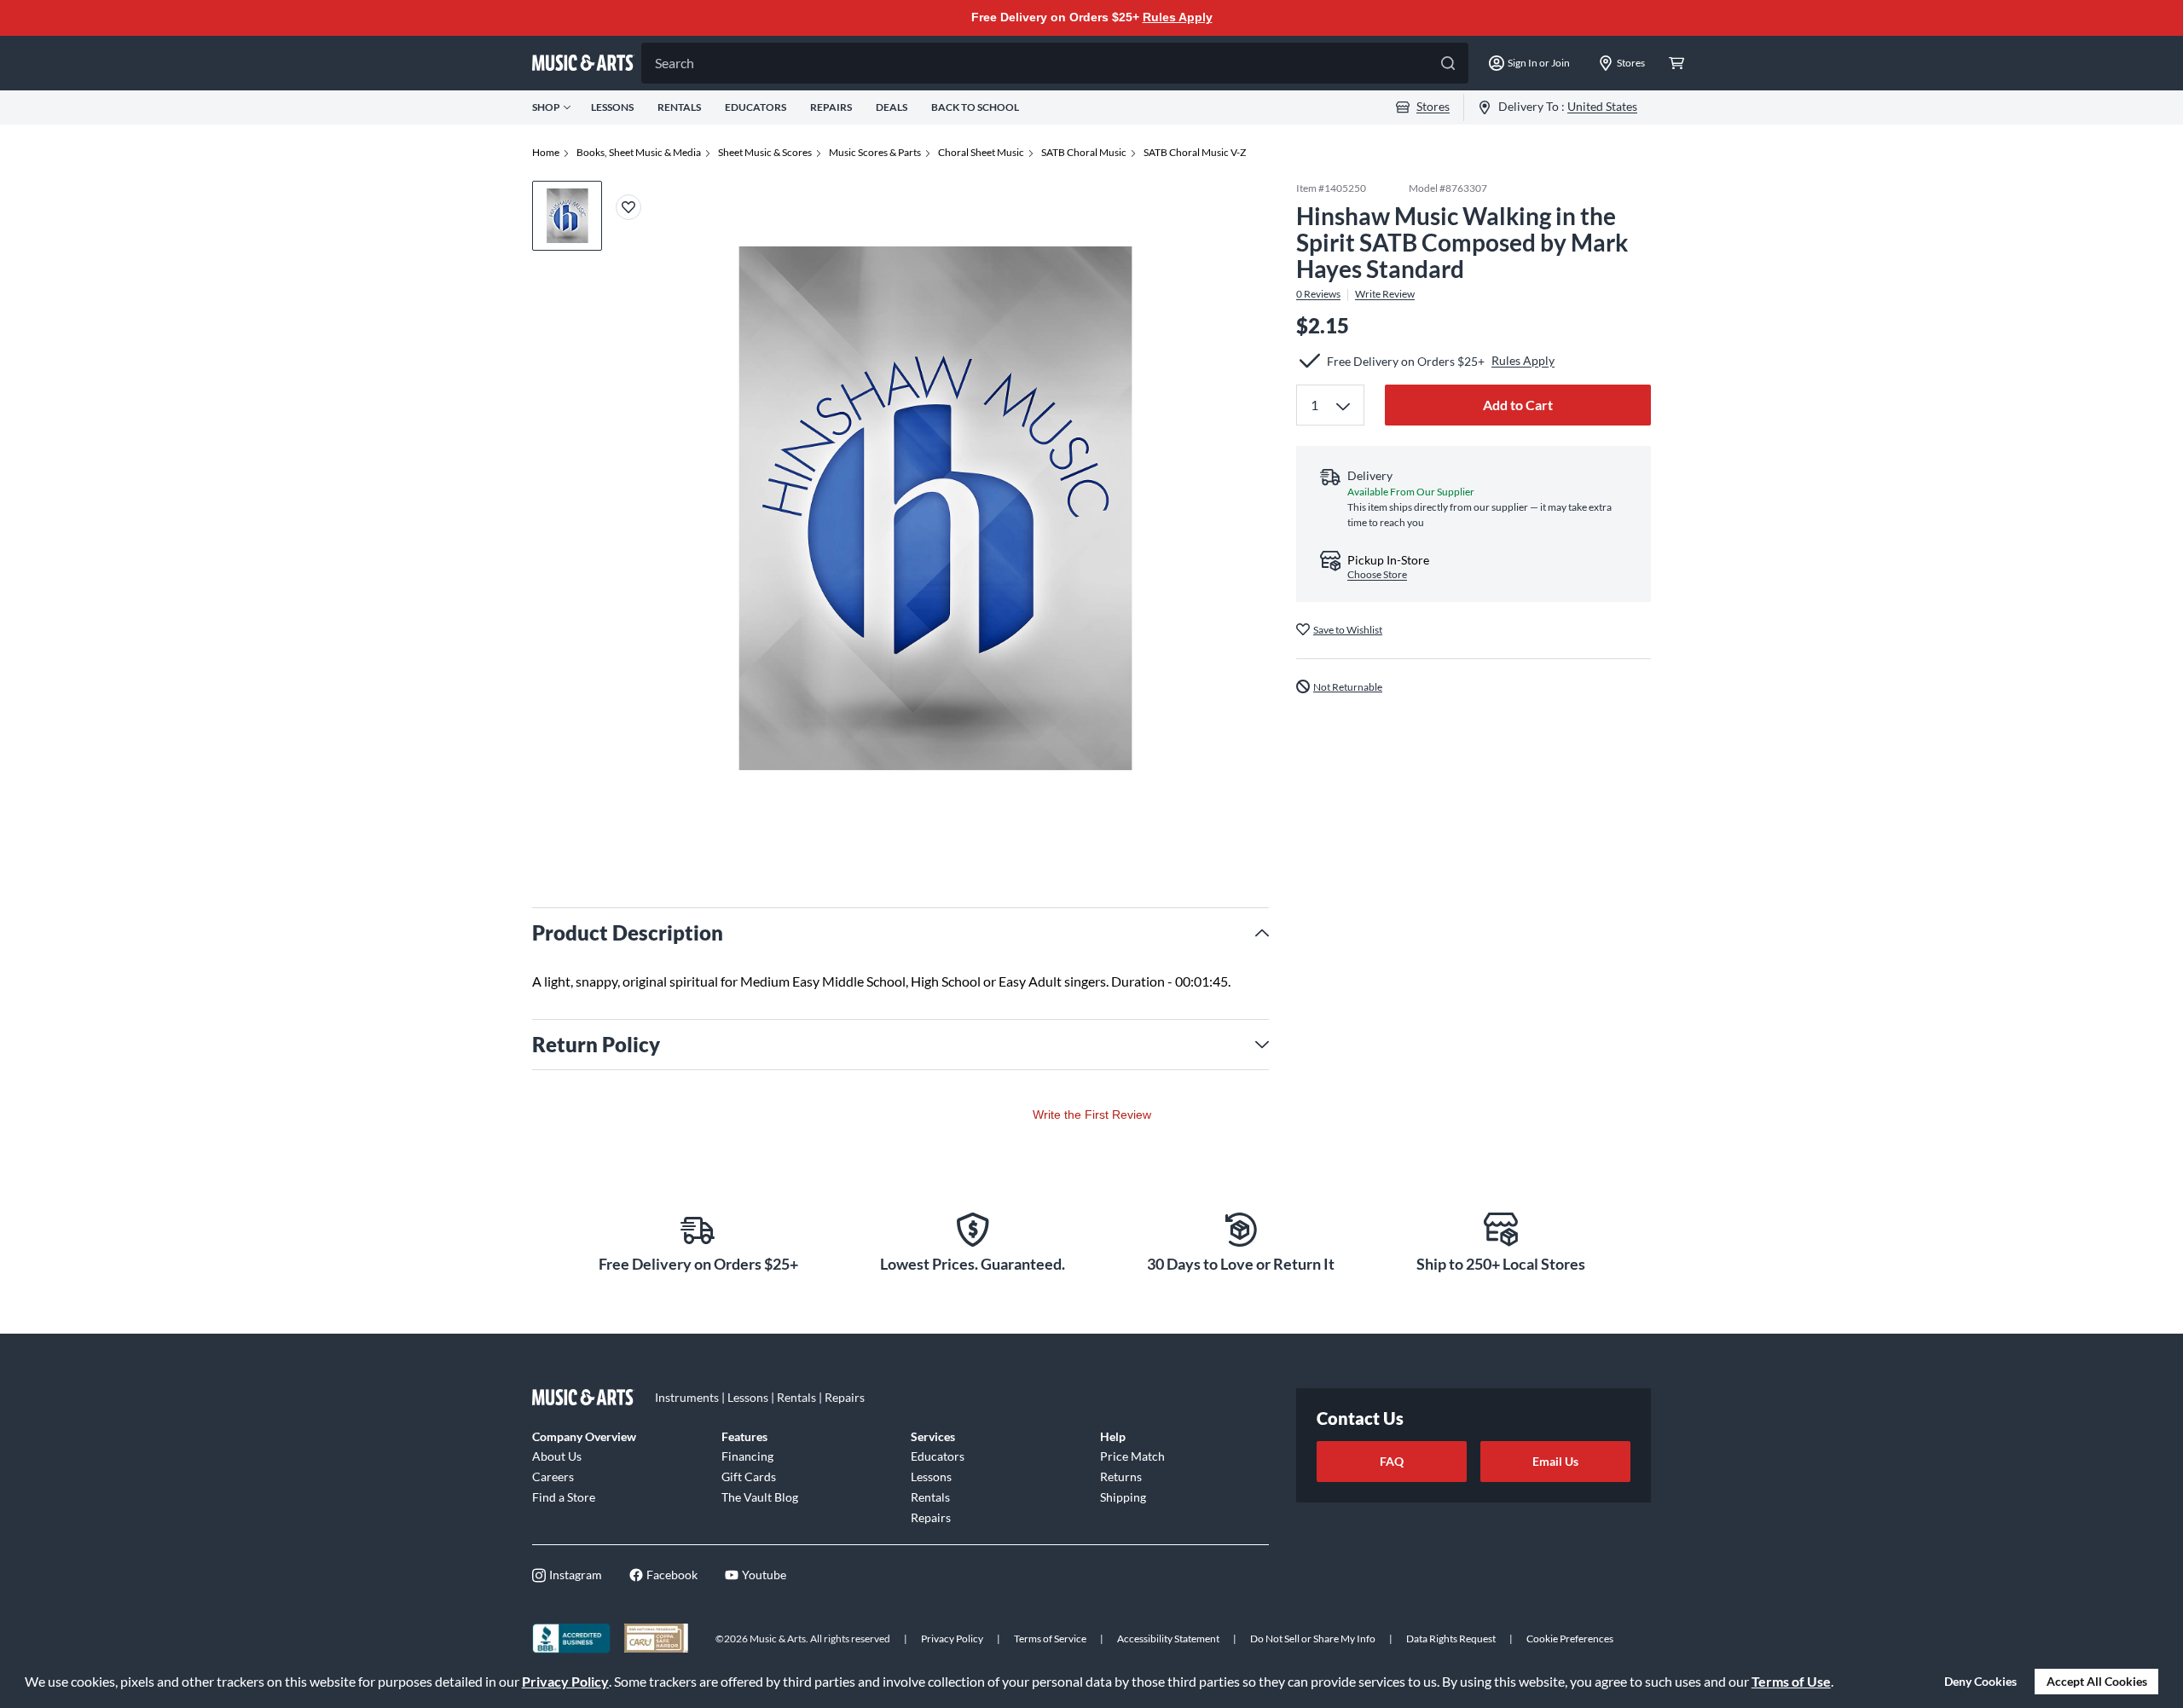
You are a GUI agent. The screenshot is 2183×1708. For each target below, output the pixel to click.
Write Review (1385, 294)
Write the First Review (1092, 1115)
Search (675, 63)
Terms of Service (1050, 1639)
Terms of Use (1791, 1681)
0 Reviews (1318, 294)
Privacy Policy (565, 1681)
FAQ (1392, 1461)
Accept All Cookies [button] (2097, 1681)
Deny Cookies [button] (1980, 1681)
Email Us (1555, 1461)
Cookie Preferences (1570, 1639)
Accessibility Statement (1168, 1639)
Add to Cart (1518, 405)
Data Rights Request (1451, 1639)
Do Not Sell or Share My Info (1313, 1639)
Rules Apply (1178, 17)
